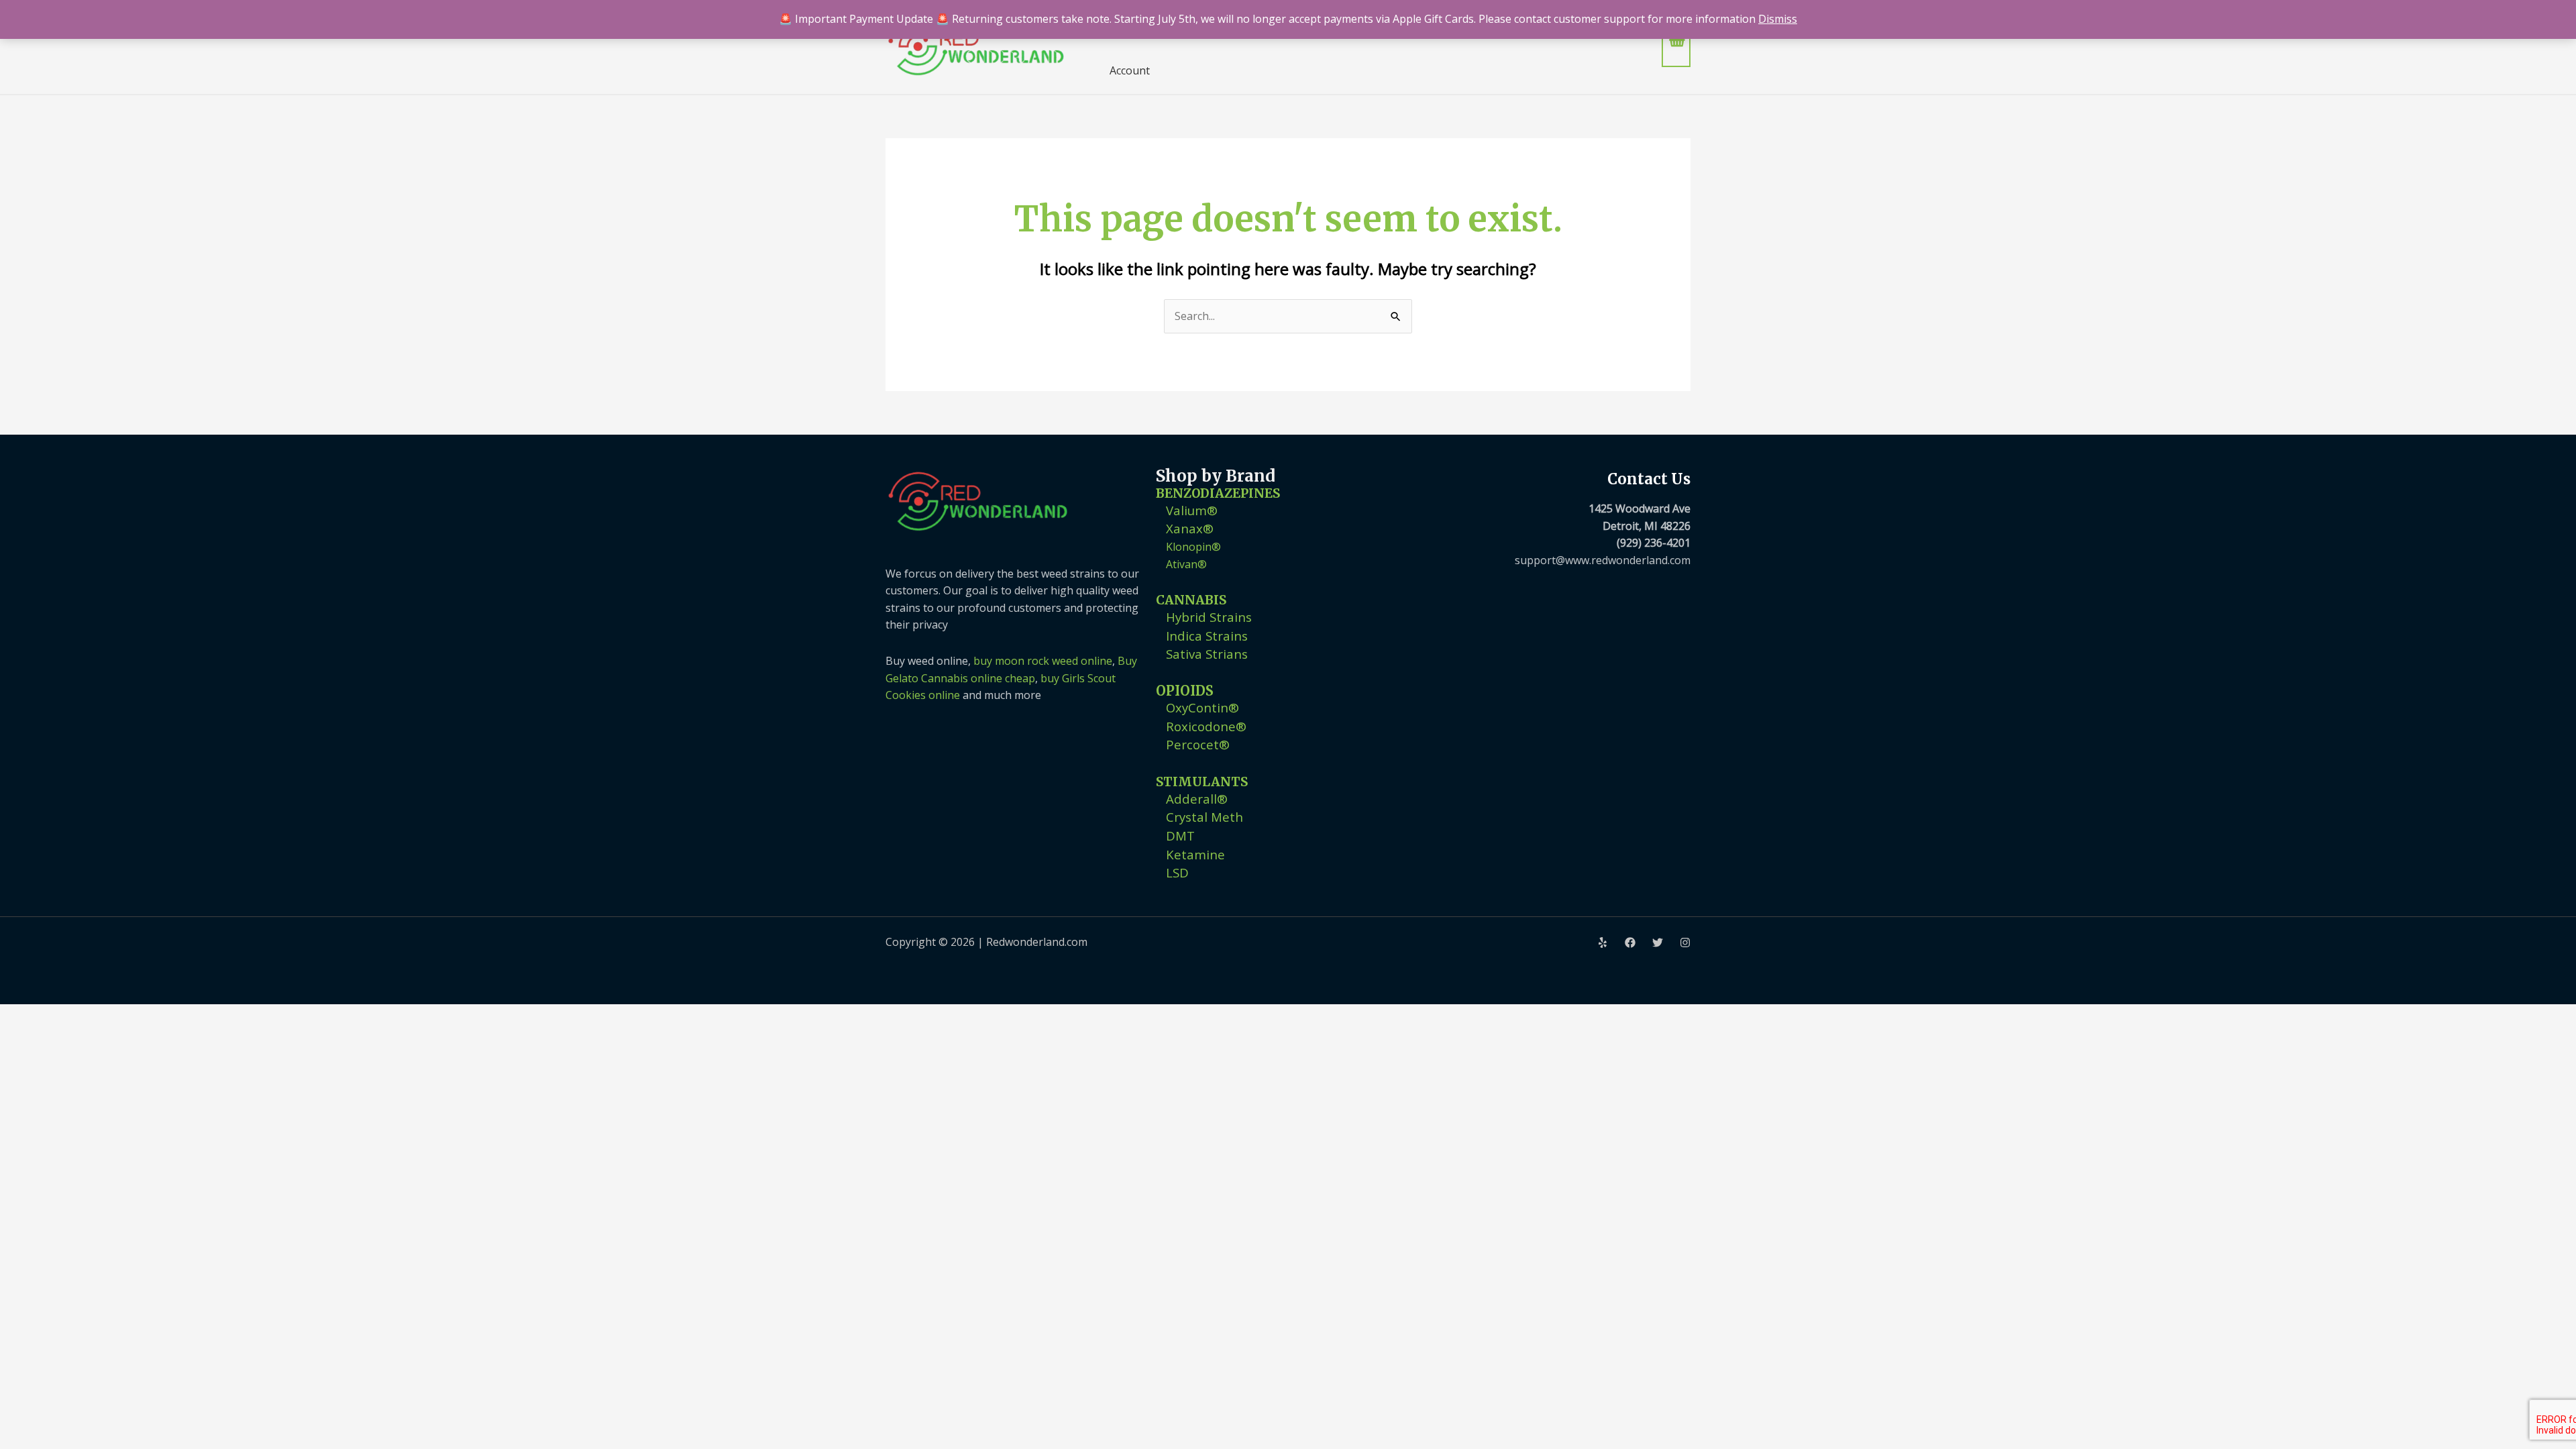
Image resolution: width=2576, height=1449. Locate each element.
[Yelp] (1603, 943)
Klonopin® (1193, 547)
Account (1130, 70)
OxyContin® (1202, 707)
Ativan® (1186, 564)
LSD (1177, 872)
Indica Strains (1207, 636)
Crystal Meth (1204, 817)
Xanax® (1190, 528)
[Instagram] (1685, 943)
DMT (1180, 836)
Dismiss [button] (1778, 19)
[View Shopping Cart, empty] (1676, 47)
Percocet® (1198, 744)
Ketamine (1195, 854)
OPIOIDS (1185, 691)
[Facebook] (1630, 943)
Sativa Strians (1207, 654)
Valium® (1192, 510)
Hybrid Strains (1209, 617)
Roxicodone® (1206, 726)
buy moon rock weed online (1043, 661)
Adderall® (1197, 799)
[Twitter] (1658, 943)
